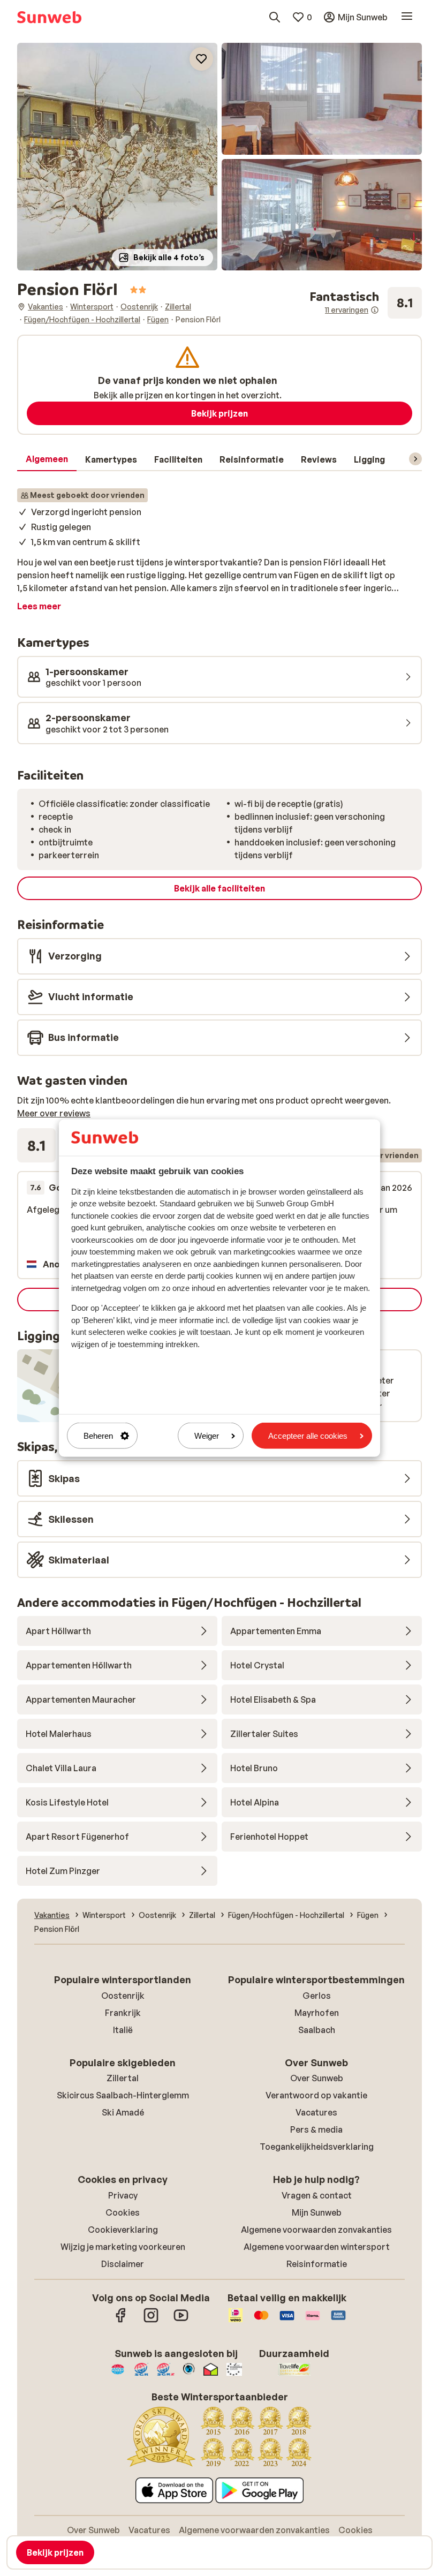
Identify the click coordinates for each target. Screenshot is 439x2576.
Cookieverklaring (123, 2230)
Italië (123, 2030)
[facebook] (121, 2321)
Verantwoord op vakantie (316, 2095)
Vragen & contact (317, 2195)
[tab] (47, 459)
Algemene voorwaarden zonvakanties (316, 2230)
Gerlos (317, 1996)
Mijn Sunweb (317, 2212)
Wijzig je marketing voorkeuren (123, 2247)
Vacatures (316, 2112)
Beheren (98, 1436)
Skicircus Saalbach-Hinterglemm (123, 2095)
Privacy (123, 2195)
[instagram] (151, 2321)
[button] (117, 157)
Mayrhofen (317, 2013)
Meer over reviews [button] (54, 1113)
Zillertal (123, 2078)
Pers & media (316, 2129)
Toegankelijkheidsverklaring (317, 2147)
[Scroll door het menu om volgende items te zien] (415, 459)
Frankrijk (123, 2013)
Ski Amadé (123, 2112)
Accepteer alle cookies (308, 1436)
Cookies (123, 2212)
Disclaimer (123, 2264)
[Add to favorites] (201, 59)
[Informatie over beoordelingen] (375, 310)
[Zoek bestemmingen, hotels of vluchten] (275, 17)
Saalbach (317, 2030)
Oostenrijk (123, 1996)
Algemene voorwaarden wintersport (317, 2247)
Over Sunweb (317, 2078)
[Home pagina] (49, 17)
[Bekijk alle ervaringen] (366, 303)
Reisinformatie (317, 2264)
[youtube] (181, 2321)
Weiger (207, 1436)
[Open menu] (407, 17)
